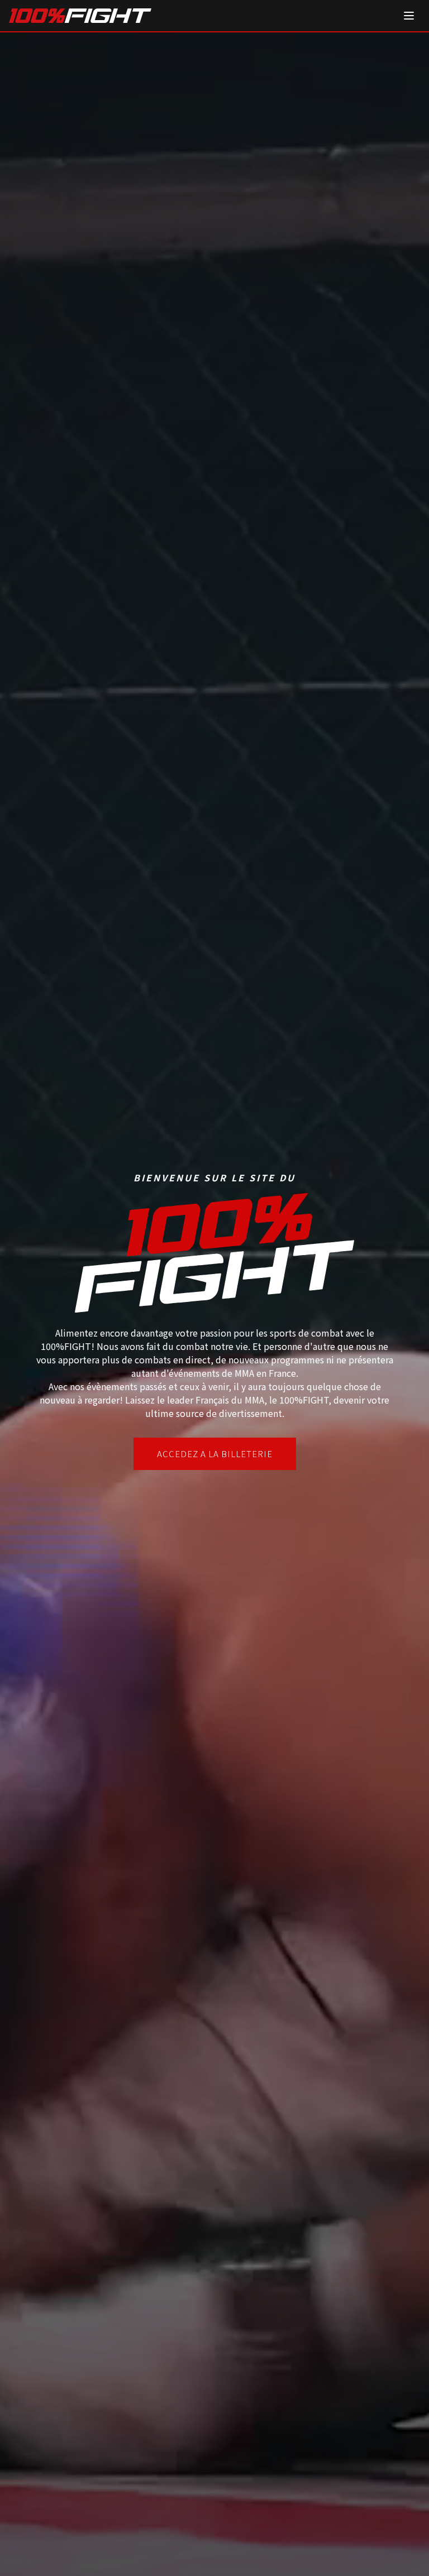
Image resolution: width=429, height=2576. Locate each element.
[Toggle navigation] (409, 16)
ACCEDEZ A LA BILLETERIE (215, 1454)
